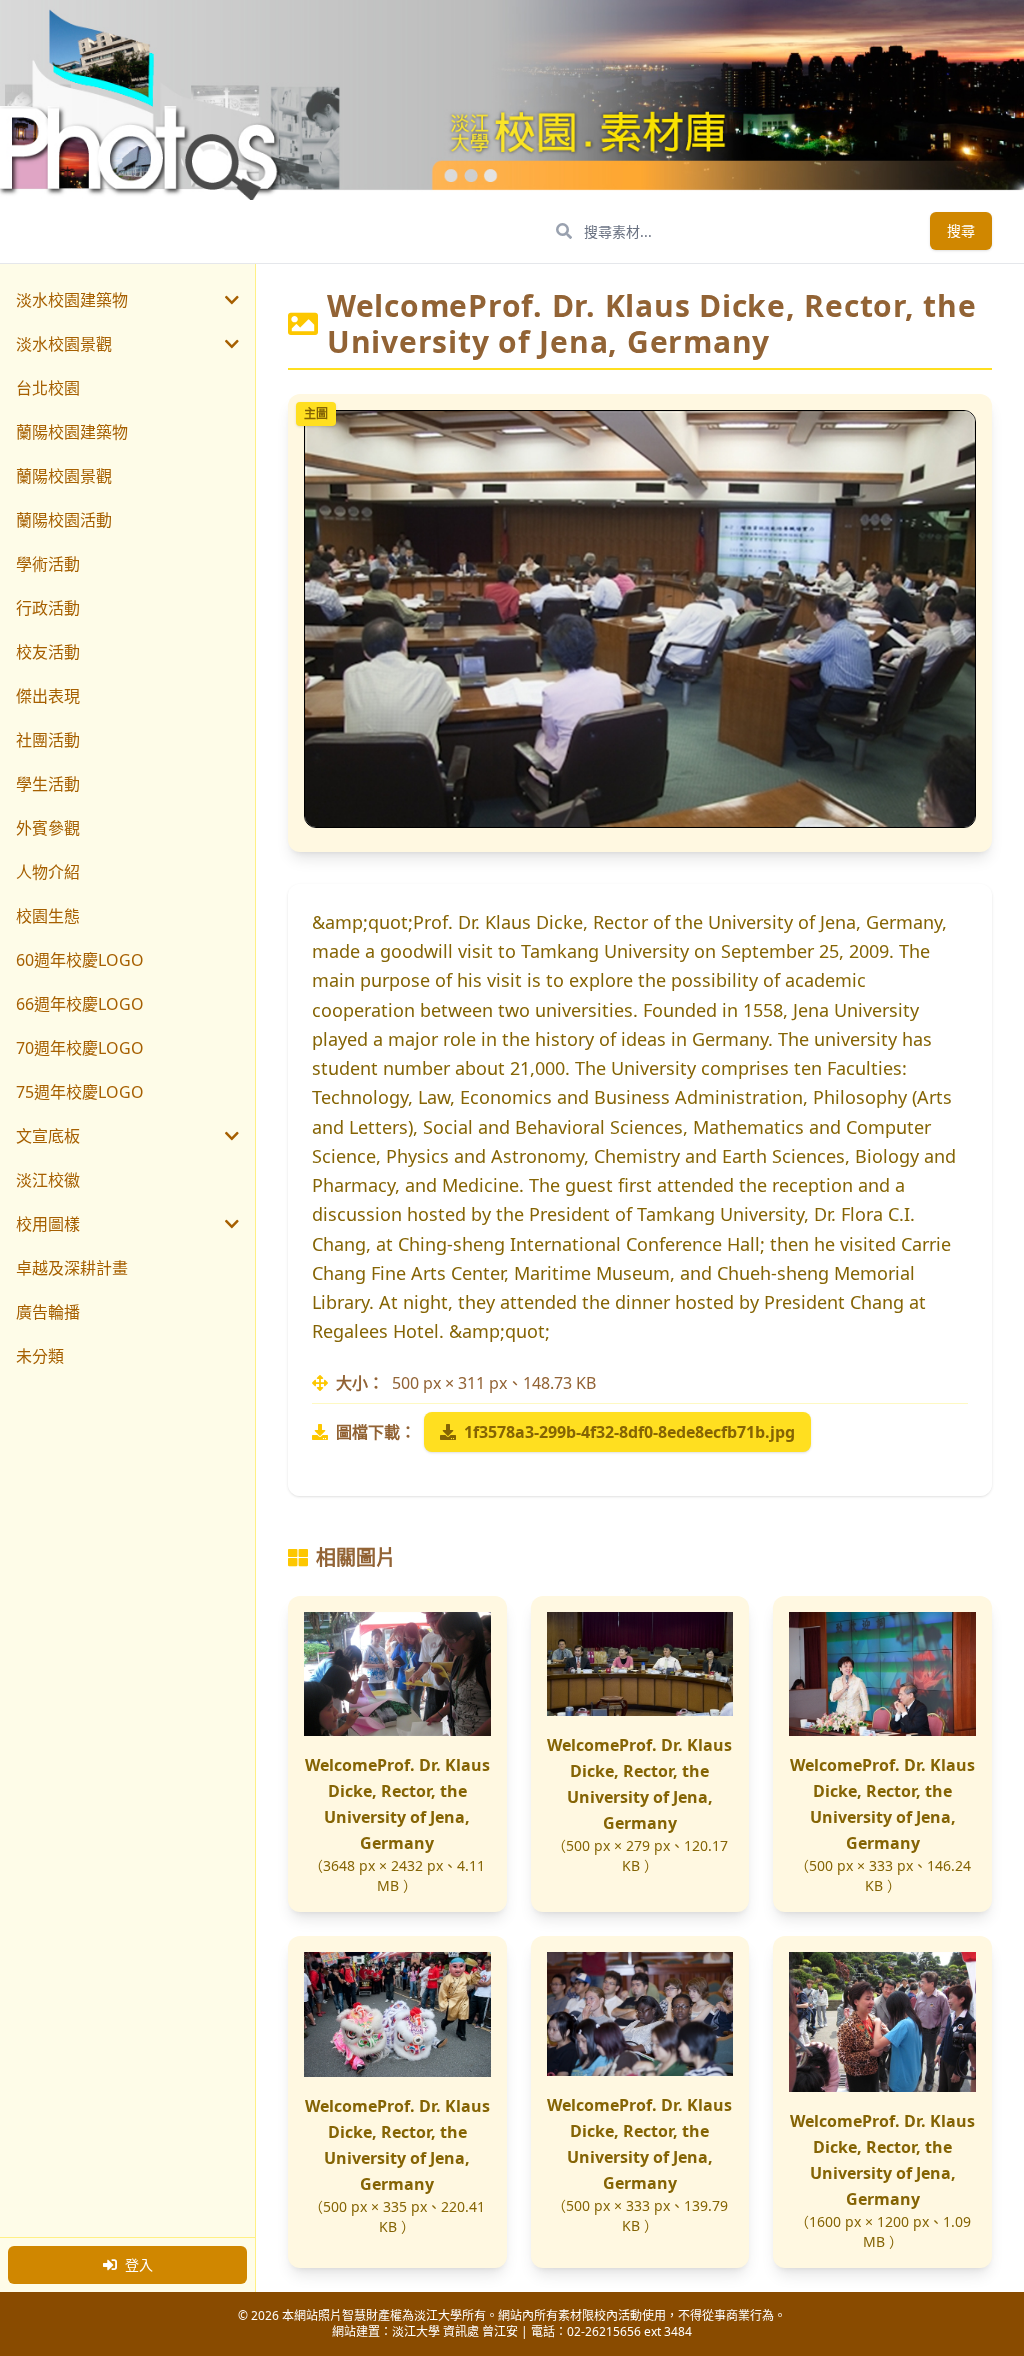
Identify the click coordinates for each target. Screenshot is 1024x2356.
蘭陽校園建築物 (72, 432)
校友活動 (48, 652)
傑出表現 (48, 696)
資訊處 (461, 2331)
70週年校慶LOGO (80, 1048)
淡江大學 (416, 2331)
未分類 (40, 1356)
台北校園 (48, 388)
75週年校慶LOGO (80, 1092)
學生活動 (48, 784)
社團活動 (48, 740)
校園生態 (48, 916)
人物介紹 (48, 872)
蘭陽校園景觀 (64, 476)
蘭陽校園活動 (64, 520)
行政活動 (48, 608)
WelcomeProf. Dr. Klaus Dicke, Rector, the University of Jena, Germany (397, 1804)
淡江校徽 (48, 1180)
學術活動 (48, 564)
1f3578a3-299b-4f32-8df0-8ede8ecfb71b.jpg (629, 1432)
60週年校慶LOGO (80, 960)
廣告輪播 (48, 1312)
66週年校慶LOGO (80, 1004)
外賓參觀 (48, 828)
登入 (139, 2264)
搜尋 (961, 230)
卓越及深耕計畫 (72, 1268)
